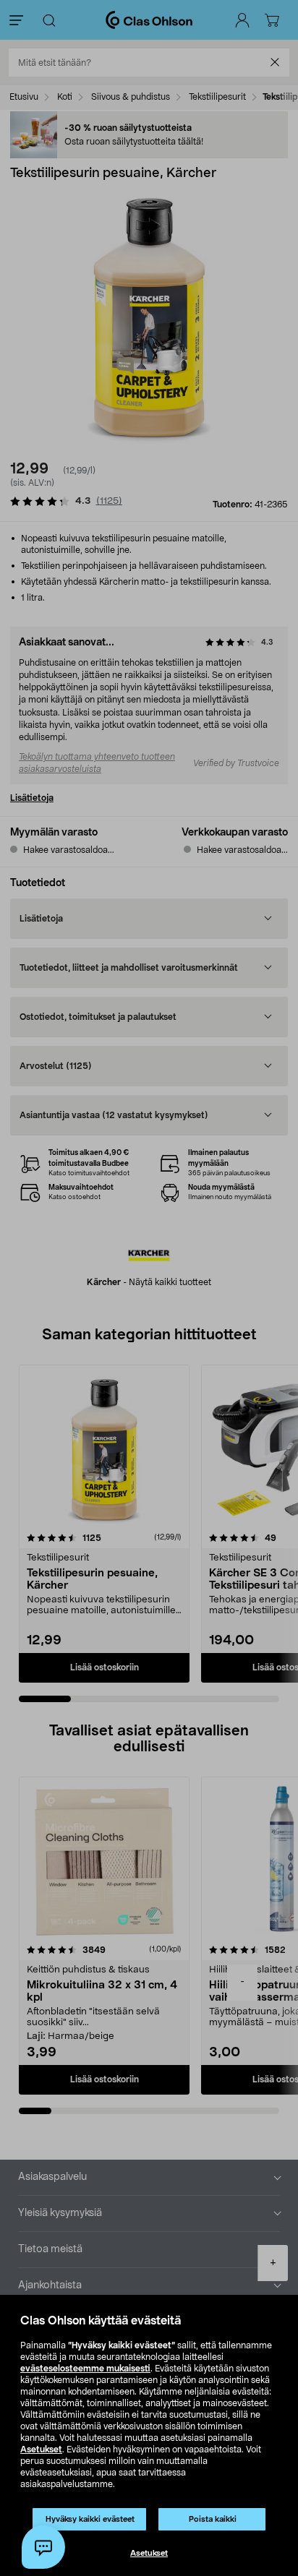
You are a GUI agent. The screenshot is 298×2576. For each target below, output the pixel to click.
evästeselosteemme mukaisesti (85, 2369)
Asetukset (41, 2450)
